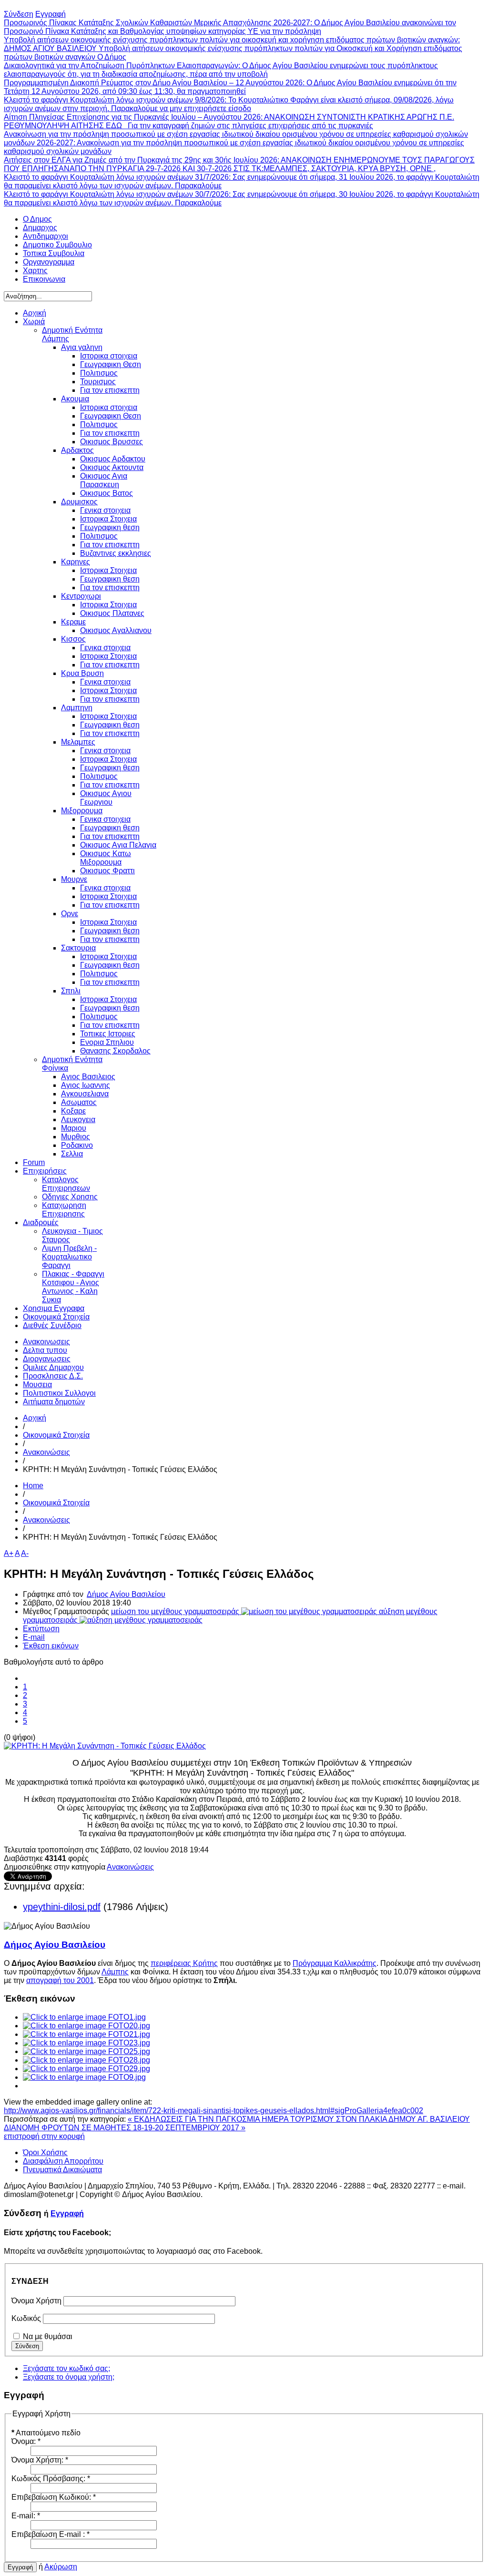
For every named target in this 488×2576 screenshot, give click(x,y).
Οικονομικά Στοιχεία (56, 1435)
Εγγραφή (67, 2213)
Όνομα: (26, 2441)
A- (25, 1553)
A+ (9, 1553)
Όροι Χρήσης (45, 2152)
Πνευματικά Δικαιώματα (62, 2170)
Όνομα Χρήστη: (40, 2460)
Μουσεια (37, 1385)
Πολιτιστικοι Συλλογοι (59, 1393)
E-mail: (26, 2516)
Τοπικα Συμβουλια (54, 253)
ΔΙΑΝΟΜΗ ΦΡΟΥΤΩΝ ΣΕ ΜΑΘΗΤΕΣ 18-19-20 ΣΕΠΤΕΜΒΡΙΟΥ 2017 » (125, 2128)
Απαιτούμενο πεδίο (46, 2433)
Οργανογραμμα (49, 262)
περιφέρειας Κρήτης (184, 1963)
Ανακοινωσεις (46, 1342)
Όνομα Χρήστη (36, 2301)
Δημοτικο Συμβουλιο (57, 245)
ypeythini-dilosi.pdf (62, 1907)
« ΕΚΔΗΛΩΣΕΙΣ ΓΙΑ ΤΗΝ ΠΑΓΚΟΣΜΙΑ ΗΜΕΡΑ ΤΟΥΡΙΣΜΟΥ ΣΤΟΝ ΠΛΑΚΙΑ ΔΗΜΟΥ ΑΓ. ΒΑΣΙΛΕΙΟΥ (299, 2119)
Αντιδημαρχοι (46, 236)
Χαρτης (35, 271)
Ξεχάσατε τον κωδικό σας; (66, 2368)
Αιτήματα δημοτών (54, 1402)
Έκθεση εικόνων (51, 1646)
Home (33, 1486)
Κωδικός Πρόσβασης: (51, 2479)
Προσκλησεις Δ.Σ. (53, 1376)
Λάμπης (115, 1972)
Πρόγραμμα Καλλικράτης (335, 1963)
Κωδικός (26, 2318)
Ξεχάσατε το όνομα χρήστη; (69, 2377)
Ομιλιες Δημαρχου (53, 1367)
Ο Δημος (37, 219)
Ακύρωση (61, 2567)
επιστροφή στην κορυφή (44, 2136)
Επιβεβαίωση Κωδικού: (54, 2497)
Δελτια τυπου (45, 1350)
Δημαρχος (40, 228)
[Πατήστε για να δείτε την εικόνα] (105, 1746)
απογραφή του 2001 (60, 1980)
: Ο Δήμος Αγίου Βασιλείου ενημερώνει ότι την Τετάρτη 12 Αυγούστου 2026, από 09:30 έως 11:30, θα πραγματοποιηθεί (230, 87)
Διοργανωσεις (47, 1359)
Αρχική (35, 1418)
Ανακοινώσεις (46, 1452)
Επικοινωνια (44, 279)
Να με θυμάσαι (48, 2336)
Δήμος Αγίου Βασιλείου (126, 1594)
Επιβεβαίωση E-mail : (51, 2534)
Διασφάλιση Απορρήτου (63, 2161)
